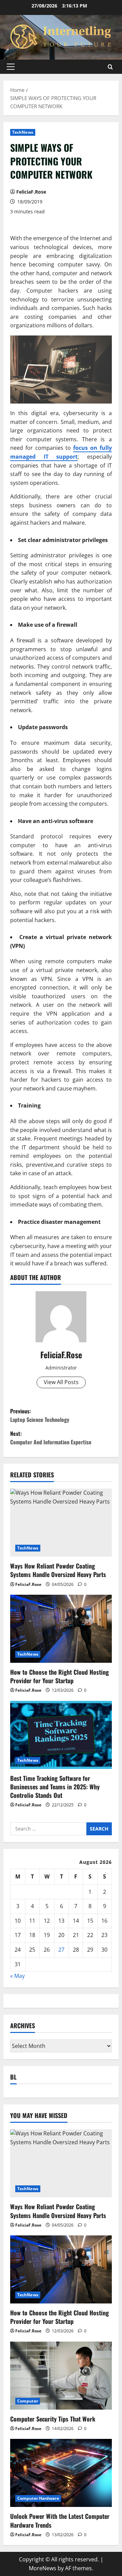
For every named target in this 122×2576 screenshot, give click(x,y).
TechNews (23, 132)
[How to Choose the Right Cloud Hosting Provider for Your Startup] (61, 1629)
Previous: (40, 1415)
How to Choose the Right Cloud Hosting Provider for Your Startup (59, 1676)
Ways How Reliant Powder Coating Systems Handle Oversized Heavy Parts (58, 1570)
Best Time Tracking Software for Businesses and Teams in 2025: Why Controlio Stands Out (55, 1787)
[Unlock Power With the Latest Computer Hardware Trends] (61, 2473)
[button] (11, 67)
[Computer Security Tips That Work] (61, 2376)
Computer (28, 2401)
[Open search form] (110, 67)
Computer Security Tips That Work (53, 2419)
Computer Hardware (38, 2498)
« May (17, 1976)
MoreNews (43, 2568)
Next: (51, 1438)
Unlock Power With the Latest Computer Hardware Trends (60, 2520)
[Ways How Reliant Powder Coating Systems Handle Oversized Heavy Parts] (61, 1523)
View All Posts (61, 1382)
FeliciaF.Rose (31, 192)
